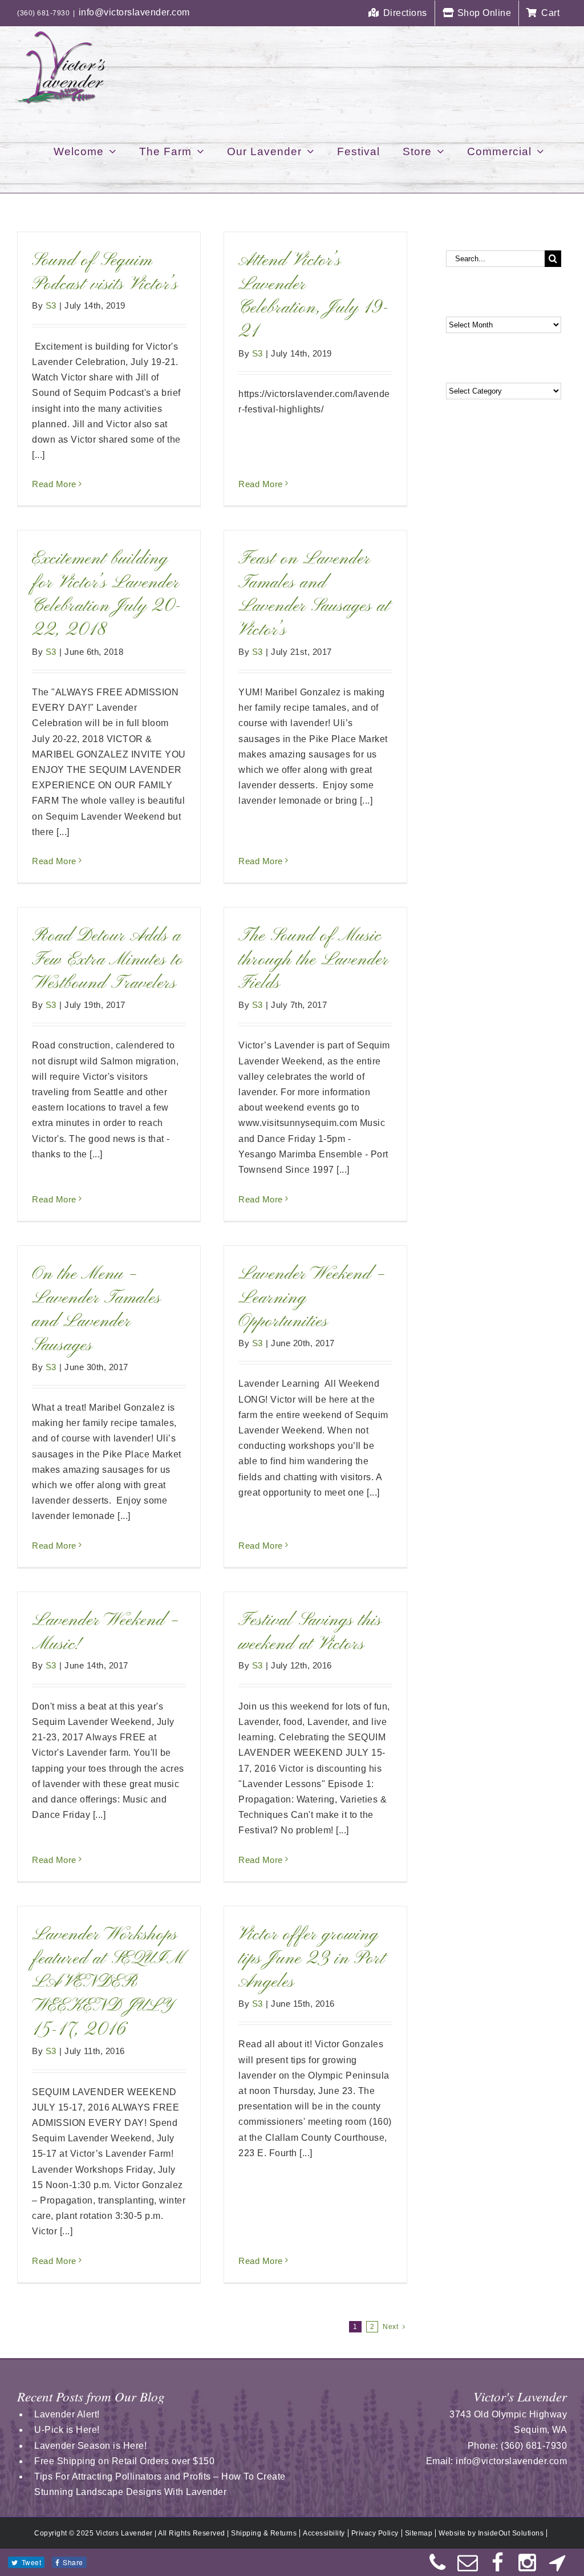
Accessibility (324, 2533)
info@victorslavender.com (134, 12)
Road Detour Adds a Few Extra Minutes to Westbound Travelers (108, 960)
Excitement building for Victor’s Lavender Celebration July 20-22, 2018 (107, 595)
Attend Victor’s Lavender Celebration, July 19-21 (314, 296)
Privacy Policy (375, 2533)
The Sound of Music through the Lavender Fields (313, 960)
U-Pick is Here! (67, 2430)
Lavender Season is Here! (90, 2446)
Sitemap (419, 2533)
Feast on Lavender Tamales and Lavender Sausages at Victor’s (314, 595)
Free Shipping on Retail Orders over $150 (124, 2461)
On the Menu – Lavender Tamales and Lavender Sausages (96, 1310)
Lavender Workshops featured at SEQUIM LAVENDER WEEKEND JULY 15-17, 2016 (108, 1982)
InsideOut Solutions (511, 2533)
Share (73, 2562)
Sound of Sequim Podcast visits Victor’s (105, 273)
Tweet (32, 2562)
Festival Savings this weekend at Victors (310, 1633)
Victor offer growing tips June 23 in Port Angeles (312, 1959)
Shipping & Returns (264, 2533)
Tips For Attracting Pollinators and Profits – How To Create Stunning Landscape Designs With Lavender (160, 2484)
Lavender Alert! (67, 2414)
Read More (54, 484)
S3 (51, 305)
